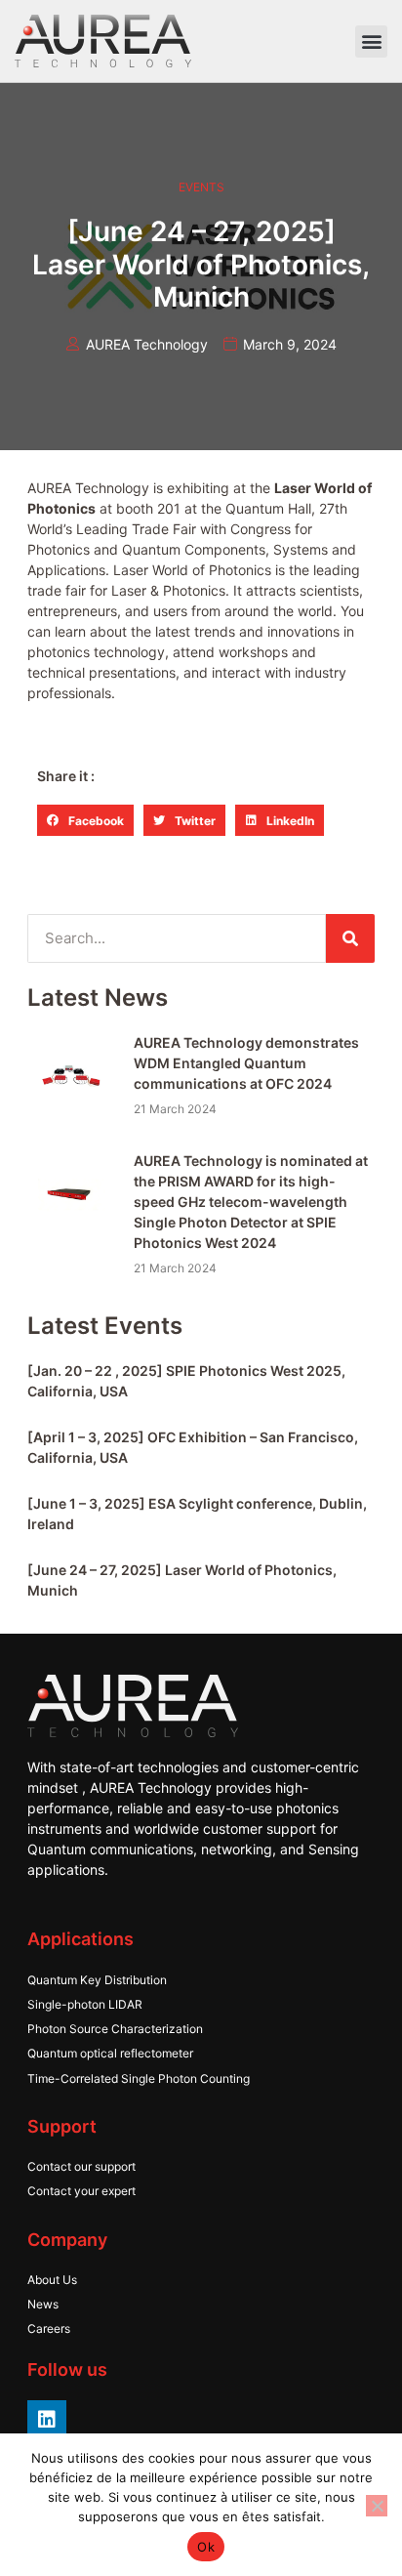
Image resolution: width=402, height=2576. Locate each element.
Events (201, 187)
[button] (371, 42)
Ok (206, 2547)
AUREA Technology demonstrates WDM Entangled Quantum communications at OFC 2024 (246, 1063)
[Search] (350, 938)
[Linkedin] (47, 2420)
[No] (377, 2506)
